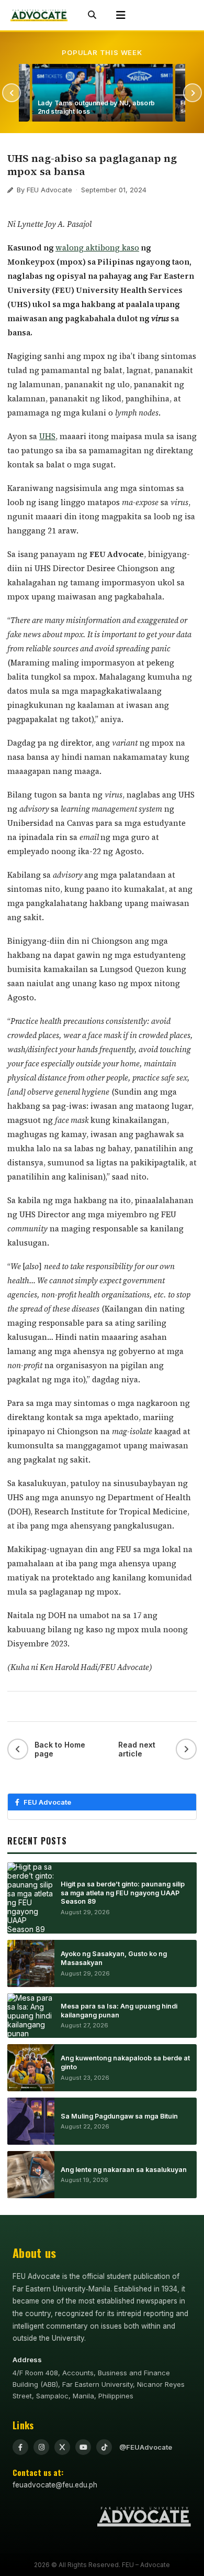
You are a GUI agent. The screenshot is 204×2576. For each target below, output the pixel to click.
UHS (47, 436)
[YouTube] (83, 2447)
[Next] (192, 93)
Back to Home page (60, 1749)
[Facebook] (20, 2447)
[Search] (92, 15)
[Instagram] (41, 2447)
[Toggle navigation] (121, 15)
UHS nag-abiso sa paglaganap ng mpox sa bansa (92, 165)
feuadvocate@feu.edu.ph (55, 2485)
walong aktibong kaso (97, 248)
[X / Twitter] (62, 2447)
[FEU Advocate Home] (39, 15)
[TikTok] (104, 2447)
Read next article (137, 1749)
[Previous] (12, 93)
